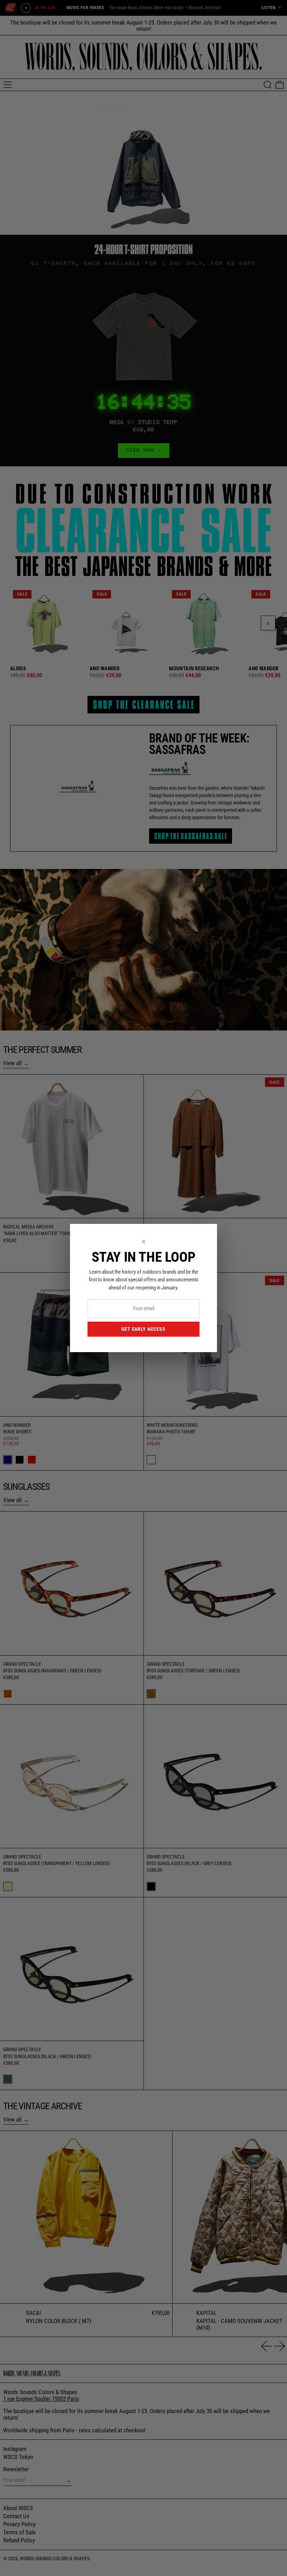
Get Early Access (143, 1329)
